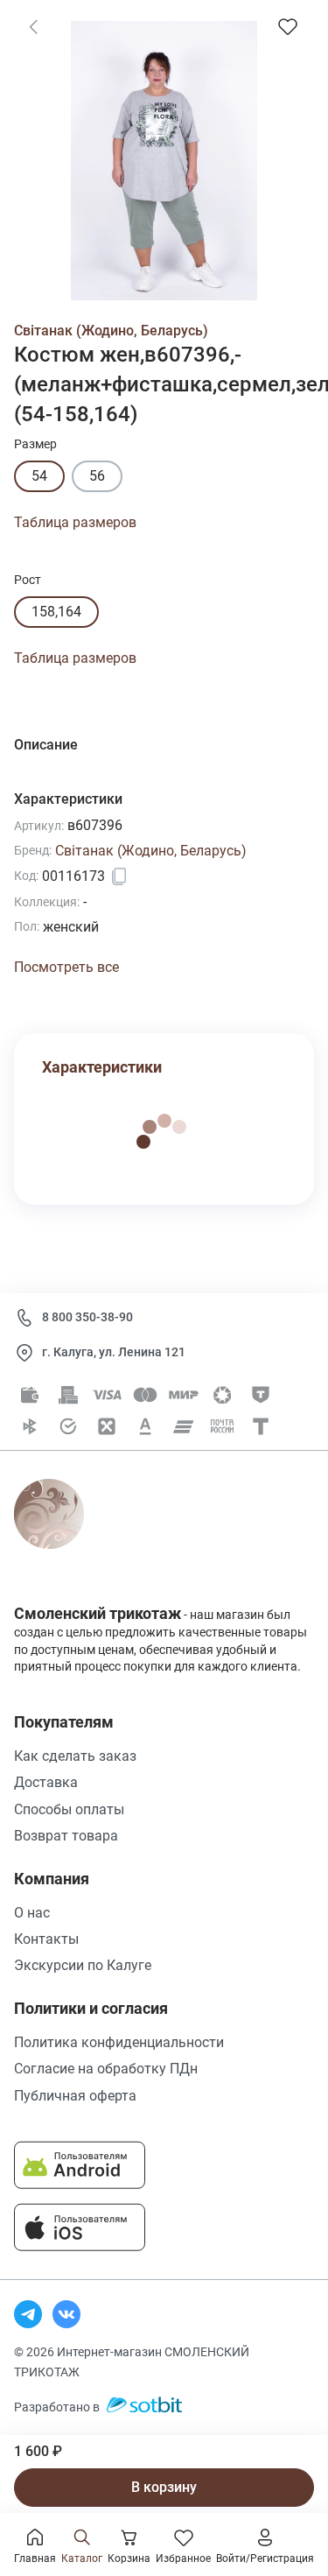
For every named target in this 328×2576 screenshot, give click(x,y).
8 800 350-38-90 (87, 1317)
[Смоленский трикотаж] (69, 1534)
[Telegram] (28, 2314)
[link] (33, 26)
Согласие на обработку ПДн (106, 2069)
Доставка (46, 1782)
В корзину (164, 2487)
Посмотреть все (66, 967)
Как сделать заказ (75, 1756)
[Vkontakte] (66, 2314)
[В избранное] (288, 26)
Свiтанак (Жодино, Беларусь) (111, 331)
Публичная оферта (75, 2096)
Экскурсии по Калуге (83, 1965)
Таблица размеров (75, 522)
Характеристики (102, 1067)
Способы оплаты (69, 1809)
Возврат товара (66, 1836)
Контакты (46, 1939)
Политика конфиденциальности (119, 2042)
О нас (32, 1913)
